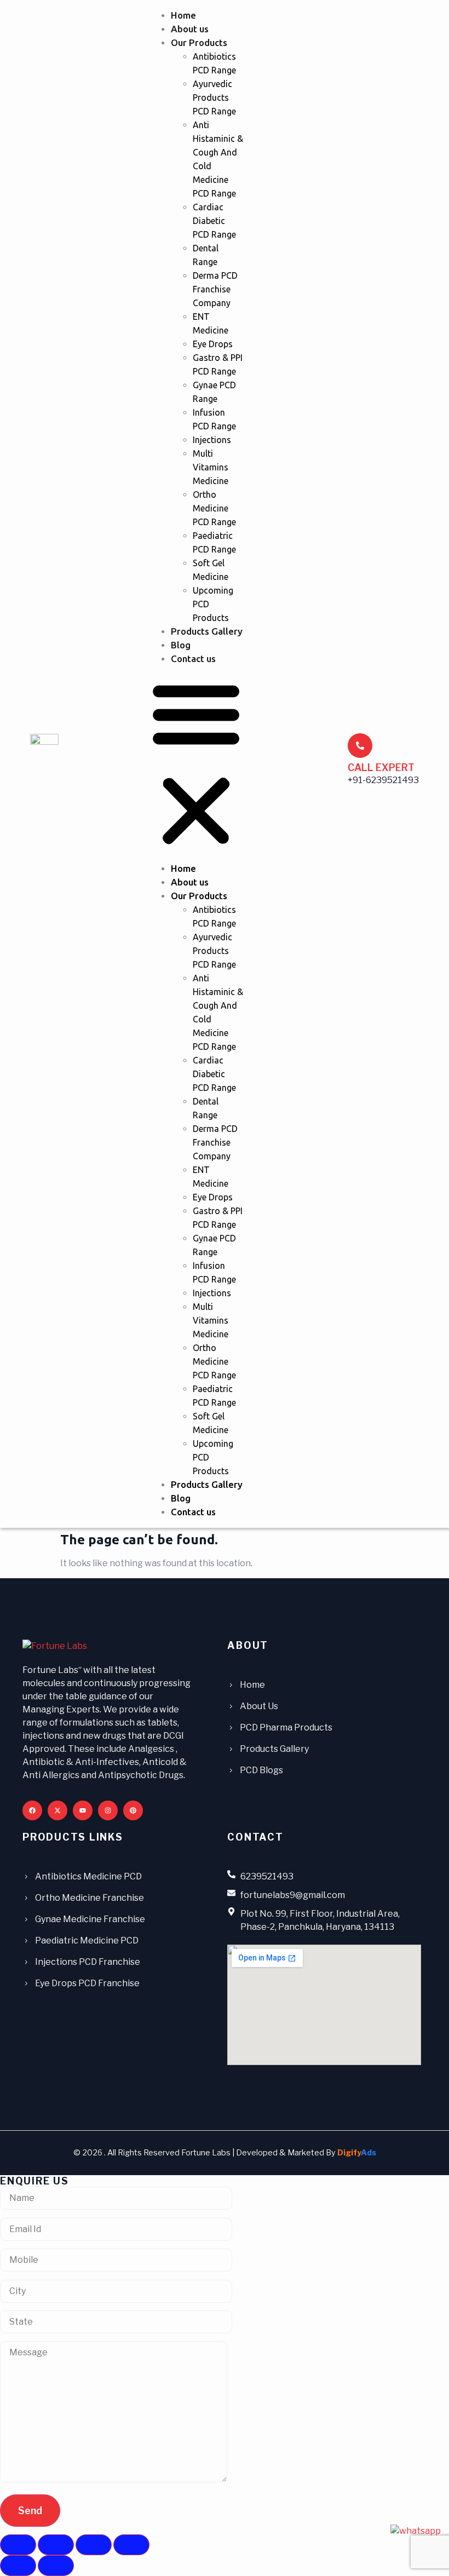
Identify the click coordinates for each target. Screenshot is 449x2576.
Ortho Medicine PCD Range (214, 508)
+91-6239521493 (383, 780)
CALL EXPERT (381, 767)
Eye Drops (213, 344)
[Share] (94, 2545)
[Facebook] (32, 1810)
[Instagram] (108, 1810)
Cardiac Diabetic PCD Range (214, 221)
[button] (196, 764)
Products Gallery (207, 631)
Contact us (193, 659)
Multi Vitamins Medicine (211, 467)
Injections (212, 440)
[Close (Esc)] (131, 2545)
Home (183, 15)
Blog (181, 645)
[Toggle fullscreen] (56, 2545)
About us (190, 29)
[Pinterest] (133, 1810)
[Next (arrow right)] (56, 2566)
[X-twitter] (57, 1810)
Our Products (199, 42)
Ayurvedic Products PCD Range (214, 97)
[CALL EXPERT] (360, 746)
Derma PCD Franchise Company (215, 289)
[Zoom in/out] (18, 2545)
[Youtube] (83, 1810)
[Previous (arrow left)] (18, 2566)
